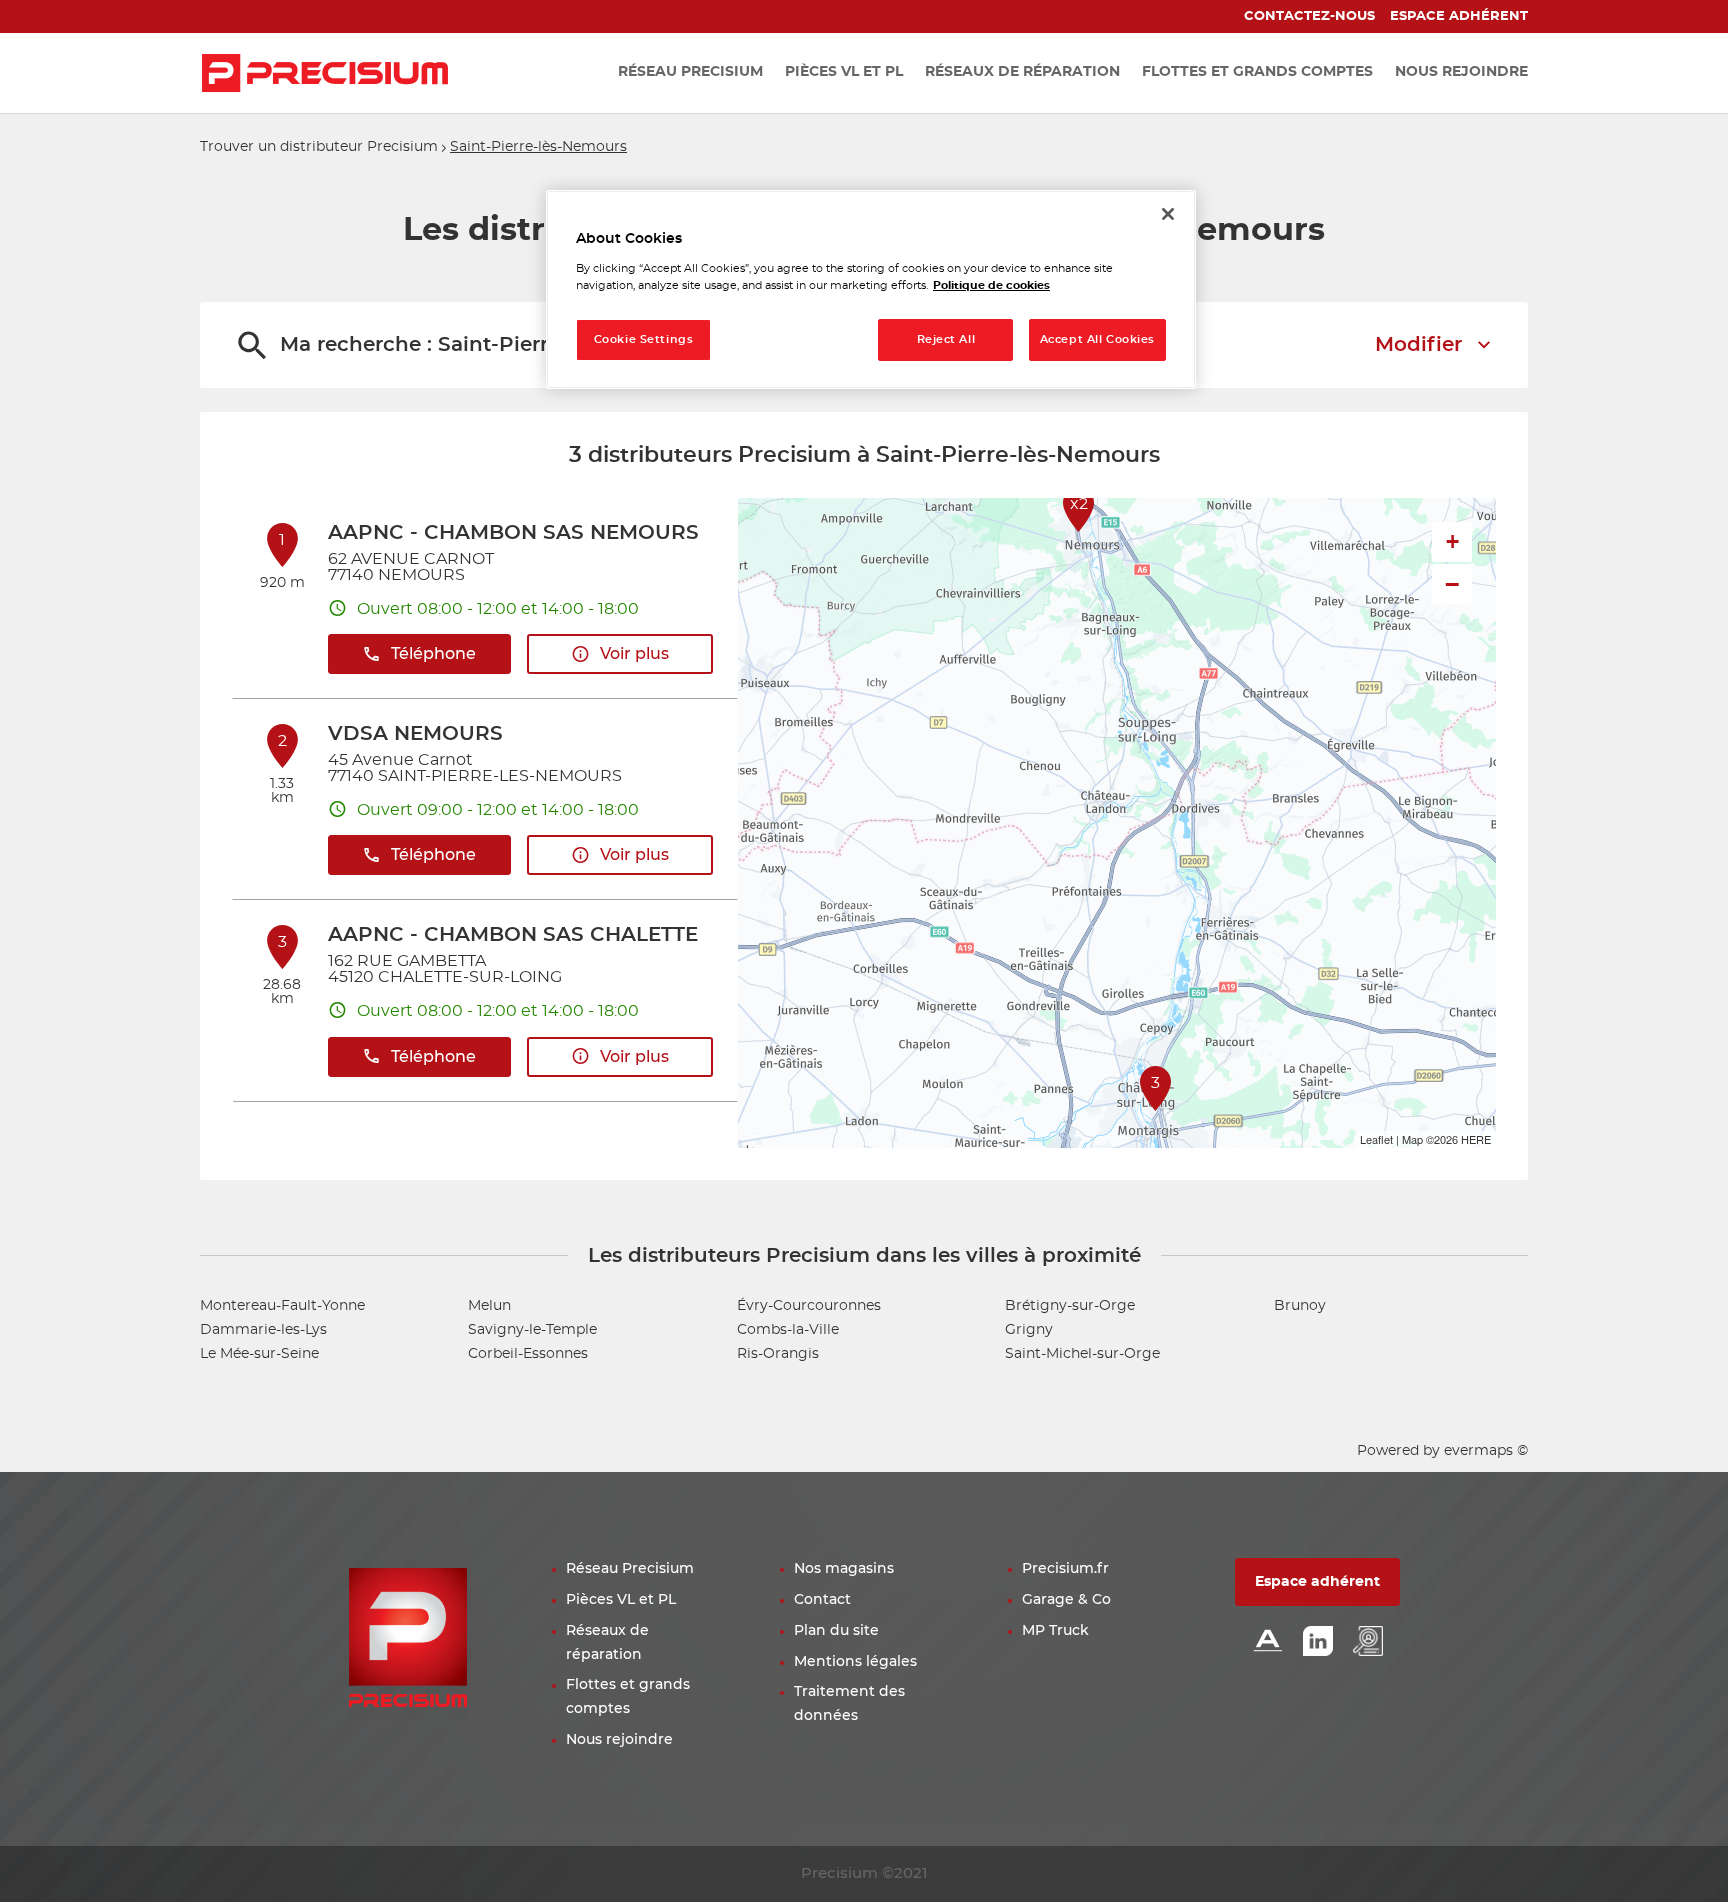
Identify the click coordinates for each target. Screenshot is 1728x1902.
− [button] (1452, 584)
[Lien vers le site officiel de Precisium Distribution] (325, 73)
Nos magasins (844, 1569)
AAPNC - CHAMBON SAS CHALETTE (513, 935)
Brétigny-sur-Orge (1070, 1306)
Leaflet (1376, 1139)
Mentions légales (855, 1662)
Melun (489, 1306)
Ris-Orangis (778, 1354)
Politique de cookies (991, 285)
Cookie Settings (644, 339)
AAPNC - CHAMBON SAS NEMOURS (513, 533)
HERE (1476, 1139)
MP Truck (1055, 1631)
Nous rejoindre (619, 1740)
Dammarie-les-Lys (263, 1330)
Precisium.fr (1065, 1569)
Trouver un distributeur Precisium (319, 147)
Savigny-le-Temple (532, 1330)
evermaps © (1486, 1451)
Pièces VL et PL (621, 1600)
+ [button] (1452, 541)
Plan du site (836, 1631)
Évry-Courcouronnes (809, 1306)
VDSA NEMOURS (415, 734)
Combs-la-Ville (788, 1330)
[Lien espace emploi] (1368, 1642)
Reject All (946, 339)
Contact (822, 1600)
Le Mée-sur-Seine (259, 1354)
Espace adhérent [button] (1317, 1582)
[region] (871, 289)
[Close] (1168, 214)
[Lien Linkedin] (1318, 1642)
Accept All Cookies (1097, 339)
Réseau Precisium (630, 1569)
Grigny (1029, 1330)
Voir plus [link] (634, 654)
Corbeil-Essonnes (528, 1354)
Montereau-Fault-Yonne (282, 1306)
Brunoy (1300, 1306)
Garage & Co (1066, 1600)
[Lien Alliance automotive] (1268, 1642)
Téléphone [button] (433, 654)
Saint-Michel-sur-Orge (1082, 1354)
